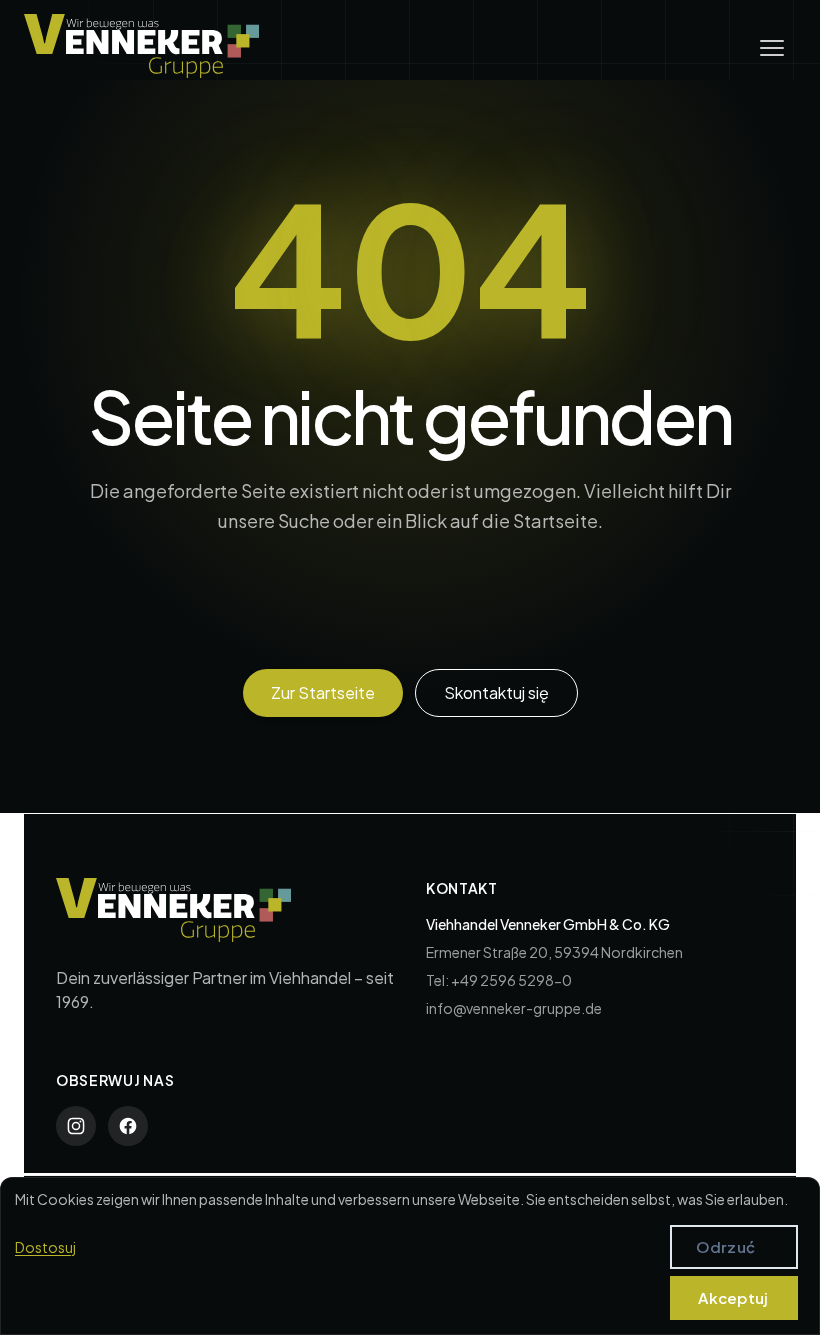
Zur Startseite (323, 692)
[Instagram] (76, 1126)
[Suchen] (659, 622)
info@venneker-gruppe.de (514, 1008)
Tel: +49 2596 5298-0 (499, 980)
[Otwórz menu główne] (772, 48)
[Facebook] (128, 1126)
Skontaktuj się (496, 692)
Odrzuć (726, 1246)
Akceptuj (733, 1297)
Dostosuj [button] (45, 1247)
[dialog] (410, 1256)
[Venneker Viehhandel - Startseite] (141, 46)
